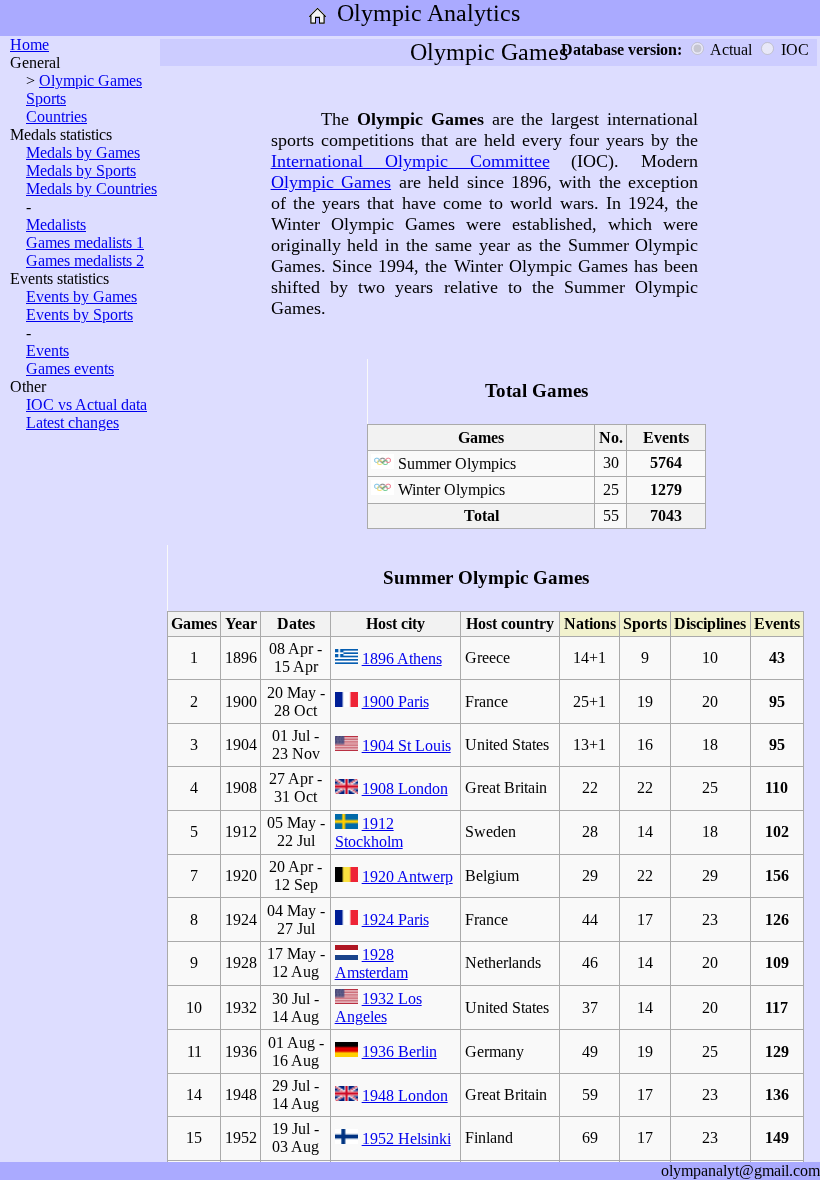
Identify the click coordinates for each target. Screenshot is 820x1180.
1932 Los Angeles (378, 1007)
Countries (56, 116)
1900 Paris (395, 701)
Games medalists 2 (85, 260)
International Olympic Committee (410, 161)
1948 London (405, 1095)
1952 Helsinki (406, 1138)
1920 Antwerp (407, 876)
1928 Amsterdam (371, 963)
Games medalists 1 (85, 242)
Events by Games (81, 296)
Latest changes (72, 422)
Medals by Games (83, 152)
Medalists (56, 224)
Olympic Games (90, 80)
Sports (46, 98)
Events (47, 350)
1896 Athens (402, 658)
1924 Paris (395, 919)
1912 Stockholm (369, 832)
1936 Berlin (399, 1051)
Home (29, 44)
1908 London (405, 788)
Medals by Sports (81, 170)
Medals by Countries (91, 188)
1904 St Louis (406, 745)
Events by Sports (79, 314)
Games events (70, 368)
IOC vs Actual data (86, 404)
